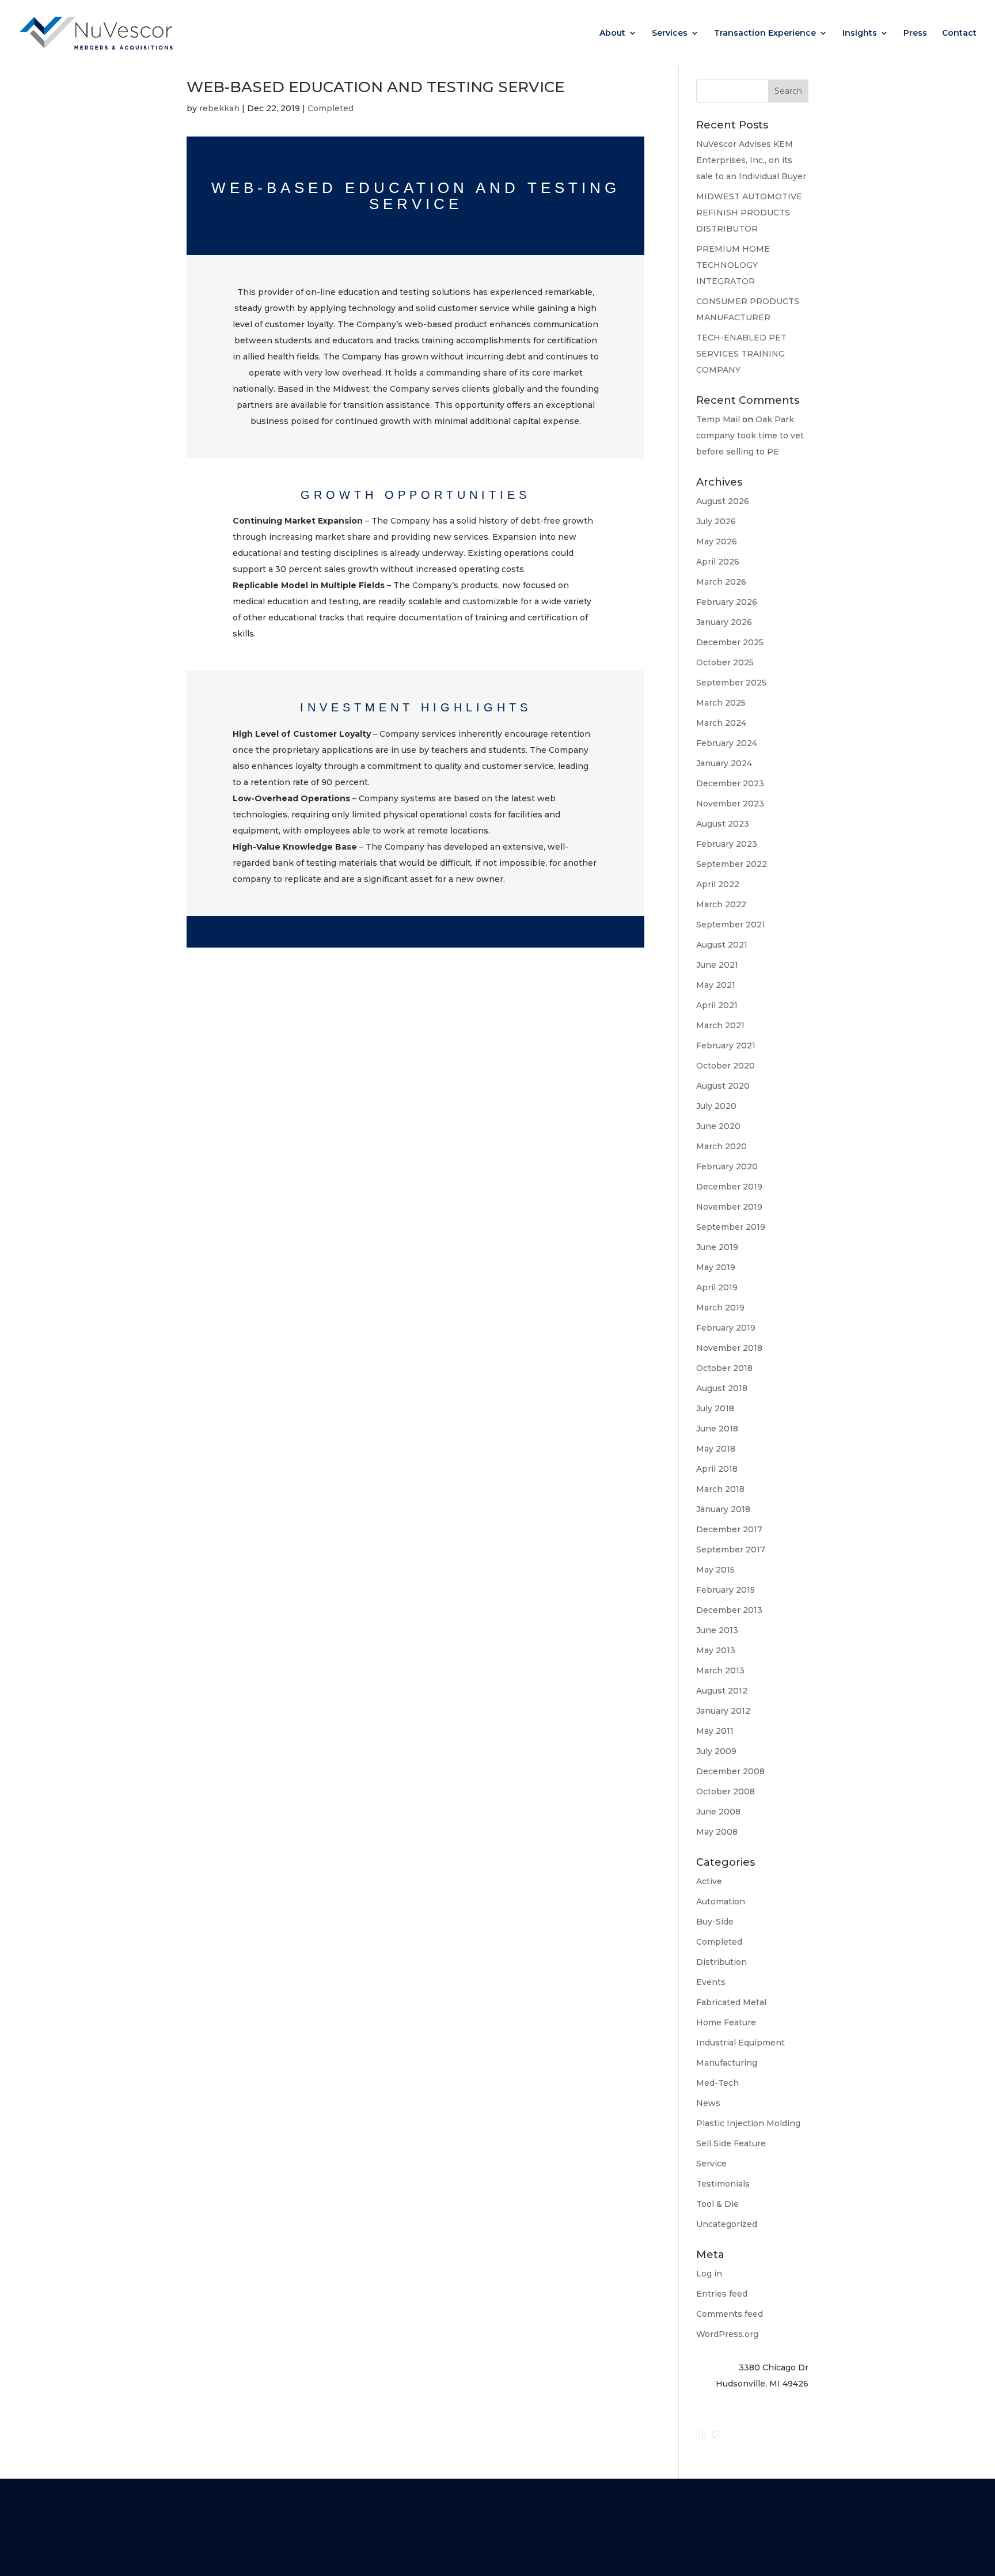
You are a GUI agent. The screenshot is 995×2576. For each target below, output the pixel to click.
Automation (721, 1901)
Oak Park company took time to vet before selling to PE (750, 435)
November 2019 (729, 1207)
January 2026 (724, 622)
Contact (959, 33)
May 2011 (715, 1731)
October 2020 (726, 1066)
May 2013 (716, 1650)
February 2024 (727, 743)
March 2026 (721, 582)
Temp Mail (718, 419)
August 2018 (722, 1388)
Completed (331, 108)
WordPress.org (727, 2334)
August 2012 (722, 1691)
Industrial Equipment (740, 2043)
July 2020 (716, 1106)
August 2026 (723, 501)
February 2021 (726, 1045)
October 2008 (726, 1791)
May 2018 (716, 1449)
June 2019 (717, 1247)
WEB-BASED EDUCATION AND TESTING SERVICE (375, 87)
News (708, 2103)
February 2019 (726, 1328)
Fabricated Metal (731, 2002)
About (612, 33)
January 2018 (723, 1509)
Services (670, 33)
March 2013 (720, 1670)
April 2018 (717, 1469)
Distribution (721, 1962)
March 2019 (720, 1308)
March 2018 (720, 1489)
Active (709, 1881)
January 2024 (724, 763)
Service (711, 2164)
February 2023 (727, 844)
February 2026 (727, 602)
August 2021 (722, 945)
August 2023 (723, 824)
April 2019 (717, 1287)
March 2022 (721, 904)
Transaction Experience (765, 33)
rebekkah (219, 108)
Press (915, 33)
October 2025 (725, 662)
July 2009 (716, 1751)
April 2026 (718, 562)
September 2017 (731, 1550)
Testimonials (723, 2184)
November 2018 (729, 1348)
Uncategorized (727, 2224)
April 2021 (717, 1005)
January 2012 (723, 1711)
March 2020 (721, 1146)
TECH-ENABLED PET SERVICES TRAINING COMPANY (741, 354)
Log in (709, 2274)
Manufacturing (727, 2063)
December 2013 (729, 1610)
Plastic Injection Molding (748, 2123)
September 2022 (732, 864)
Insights (860, 33)
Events (711, 1982)
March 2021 (720, 1025)
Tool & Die (717, 2204)
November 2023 (730, 804)
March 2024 (721, 723)
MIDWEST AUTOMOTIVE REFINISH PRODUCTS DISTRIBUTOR (749, 213)
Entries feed (722, 2294)
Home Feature (726, 2022)
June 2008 (718, 1812)
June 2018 (717, 1429)
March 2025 (721, 703)
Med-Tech (717, 2083)
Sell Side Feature (731, 2143)
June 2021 (717, 965)
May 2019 (716, 1267)
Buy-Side (715, 1922)
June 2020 (718, 1126)
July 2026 (716, 521)
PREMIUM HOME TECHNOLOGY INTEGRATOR (733, 265)
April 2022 (718, 884)
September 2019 (731, 1227)
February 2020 (727, 1166)
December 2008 (730, 1771)
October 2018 (724, 1368)
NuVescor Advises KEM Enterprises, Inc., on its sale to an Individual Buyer (751, 160)
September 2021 (731, 925)
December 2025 (730, 642)
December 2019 (729, 1187)
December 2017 (729, 1529)
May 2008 (717, 1832)
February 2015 (726, 1590)
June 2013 (717, 1630)
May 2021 (716, 985)
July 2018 (715, 1408)
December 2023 (730, 783)
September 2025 (731, 683)
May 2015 (715, 1570)
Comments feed (730, 2314)
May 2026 (717, 541)
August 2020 (723, 1086)
